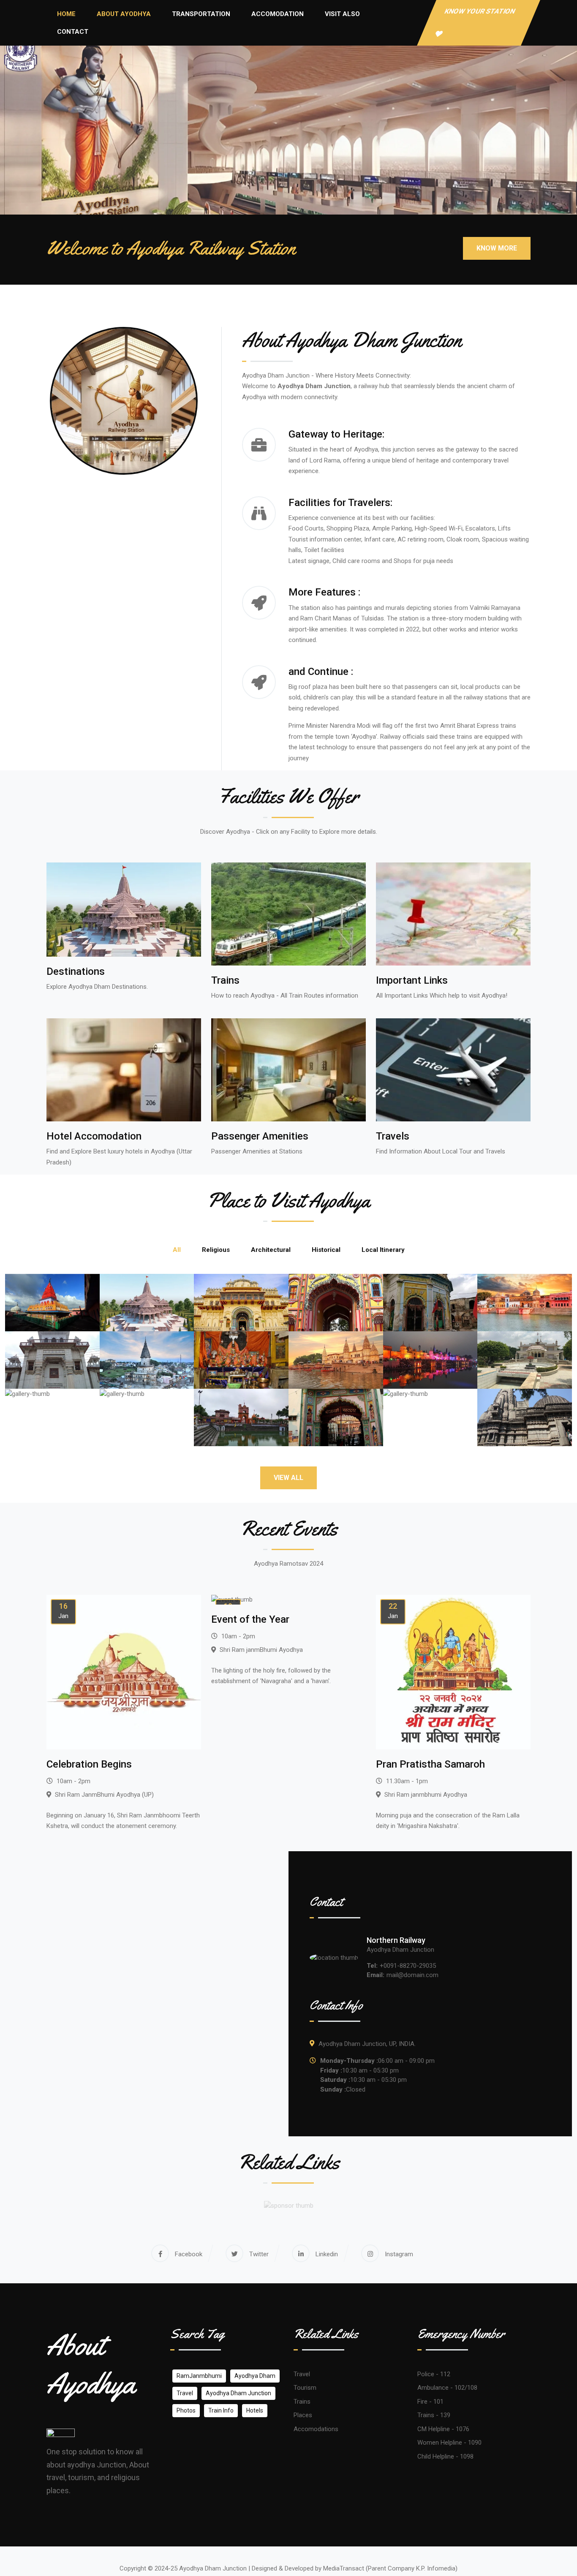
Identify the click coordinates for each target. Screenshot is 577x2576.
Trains (302, 2402)
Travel (185, 2393)
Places (303, 2415)
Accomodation (278, 14)
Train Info (221, 2410)
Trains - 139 (434, 2415)
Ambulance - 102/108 (447, 2388)
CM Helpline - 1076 (443, 2429)
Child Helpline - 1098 (445, 2456)
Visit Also (342, 14)
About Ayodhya (124, 14)
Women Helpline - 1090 (449, 2443)
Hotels (255, 2410)
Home (66, 14)
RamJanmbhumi (199, 2376)
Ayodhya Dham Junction (238, 2393)
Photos (186, 2410)
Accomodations (316, 2429)
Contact (73, 32)
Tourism (305, 2388)
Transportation (201, 14)
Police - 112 (434, 2374)
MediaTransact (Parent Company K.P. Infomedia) (390, 2568)
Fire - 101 (430, 2402)
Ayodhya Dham (255, 2376)
